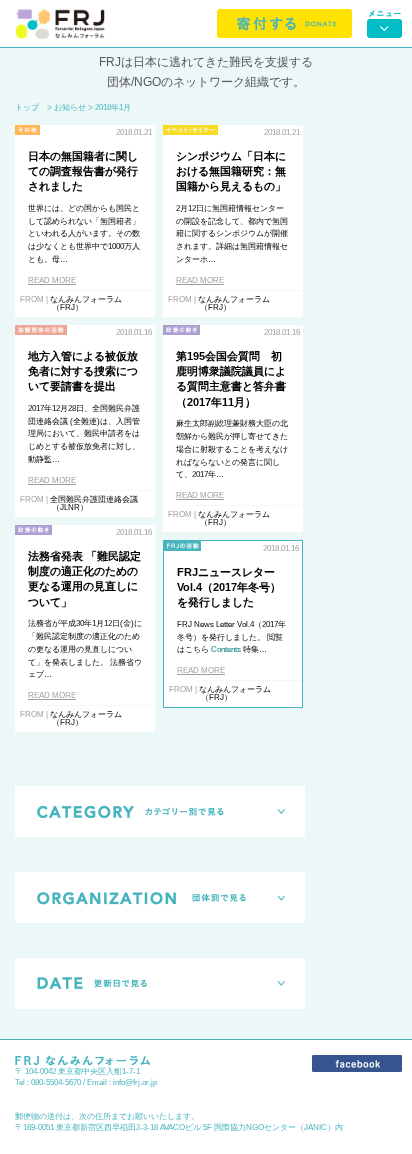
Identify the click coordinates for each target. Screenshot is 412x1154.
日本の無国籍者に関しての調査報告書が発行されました (83, 171)
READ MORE (52, 280)
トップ (27, 107)
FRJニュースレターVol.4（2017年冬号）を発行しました (229, 587)
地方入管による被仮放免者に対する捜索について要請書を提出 (83, 371)
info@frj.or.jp (135, 1082)
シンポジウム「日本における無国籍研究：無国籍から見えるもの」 (231, 171)
